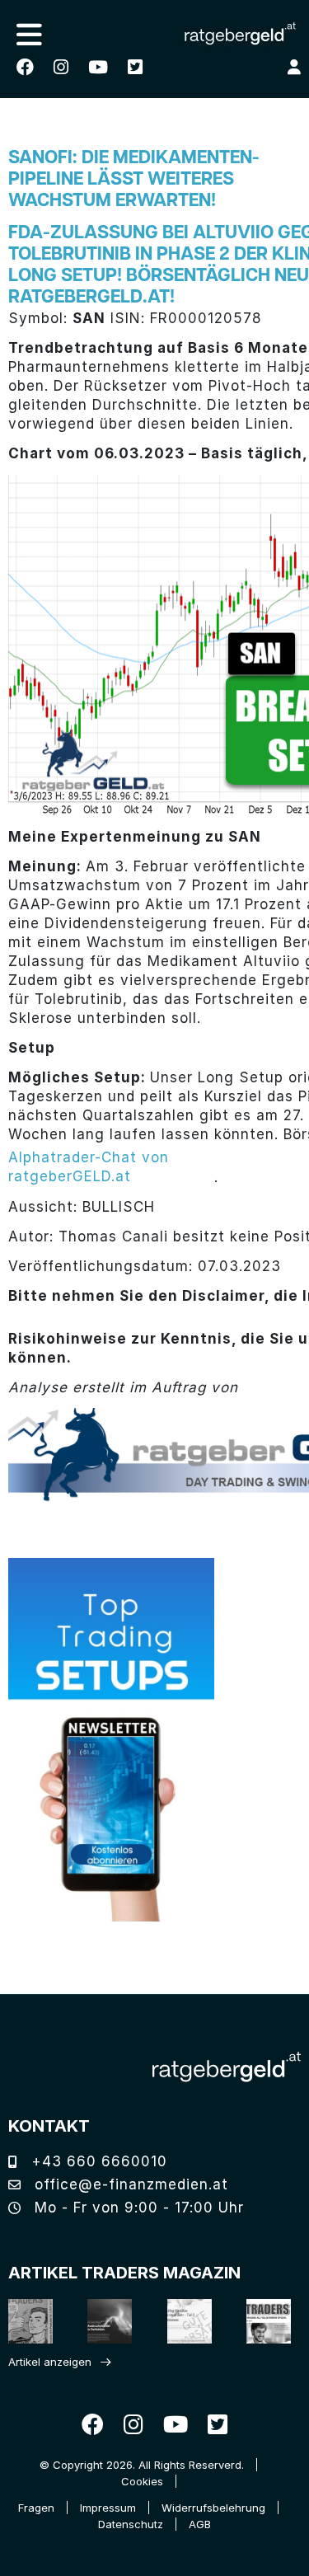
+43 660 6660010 (97, 2161)
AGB (200, 2524)
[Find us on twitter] (135, 67)
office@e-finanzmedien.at (129, 2184)
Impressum (108, 2508)
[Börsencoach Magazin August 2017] (104, 2321)
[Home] (227, 2067)
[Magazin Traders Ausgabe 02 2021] (25, 2321)
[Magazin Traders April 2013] (263, 2321)
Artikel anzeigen (50, 2362)
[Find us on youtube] (98, 67)
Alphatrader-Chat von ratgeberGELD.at (89, 1167)
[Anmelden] (294, 67)
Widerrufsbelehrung (213, 2508)
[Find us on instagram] (61, 67)
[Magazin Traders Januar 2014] (184, 2321)
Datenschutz (131, 2524)
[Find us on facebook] (25, 67)
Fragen (36, 2508)
